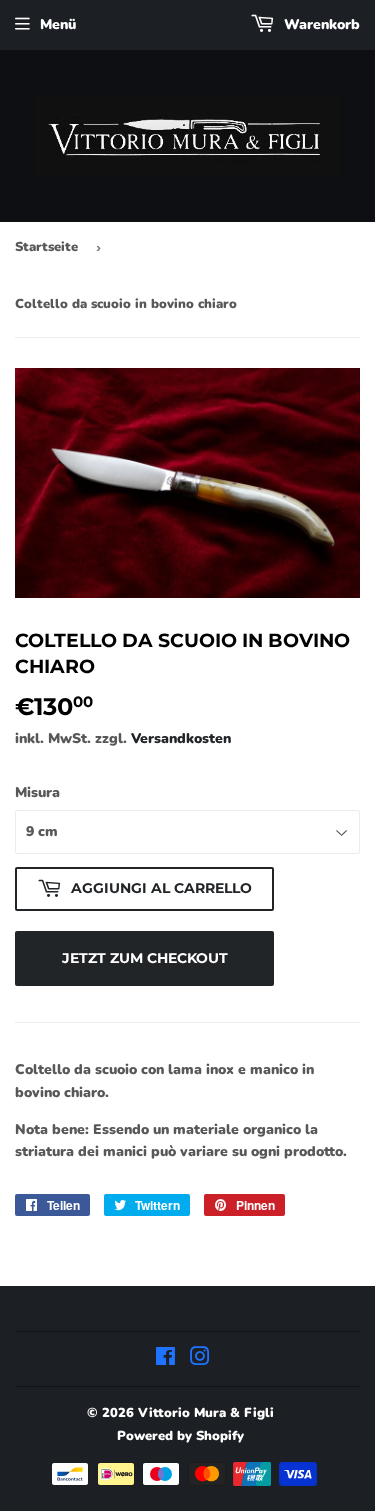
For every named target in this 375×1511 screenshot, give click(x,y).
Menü (58, 24)
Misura (37, 792)
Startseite (46, 247)
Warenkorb (320, 24)
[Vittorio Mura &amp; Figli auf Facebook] (165, 1359)
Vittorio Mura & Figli (206, 1413)
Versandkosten (181, 738)
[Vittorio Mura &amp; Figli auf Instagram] (200, 1359)
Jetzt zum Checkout (145, 958)
